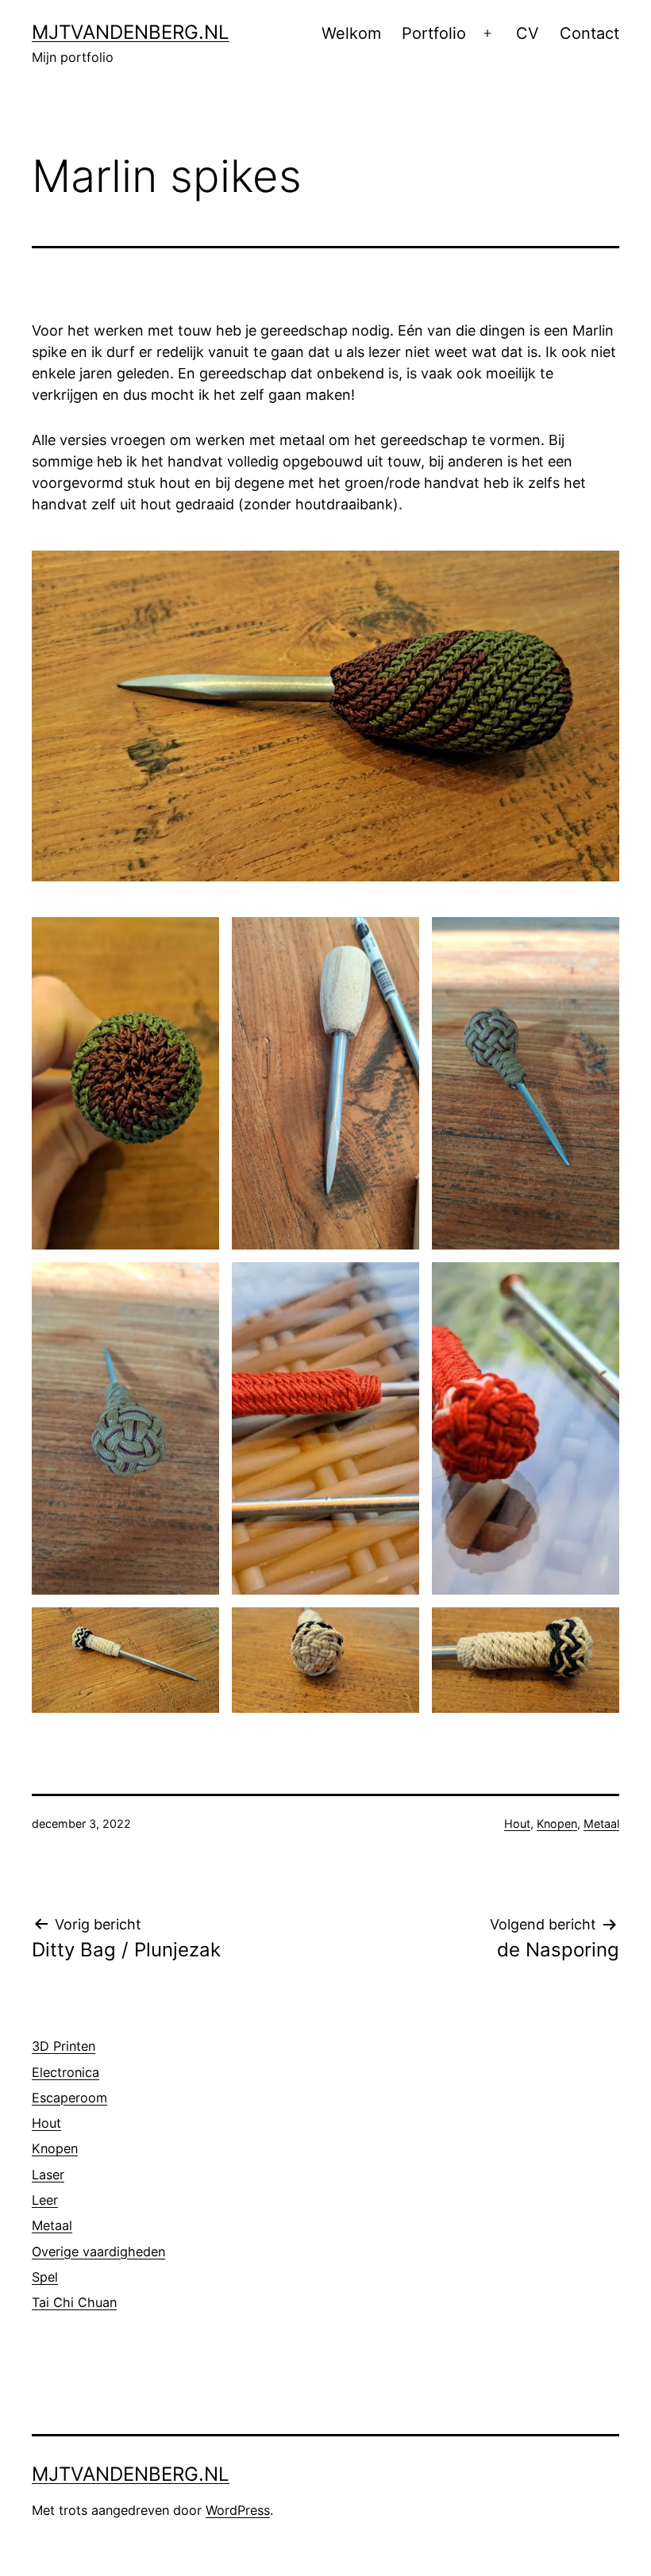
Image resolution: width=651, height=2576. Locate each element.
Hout (517, 1824)
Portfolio (434, 33)
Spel (45, 2277)
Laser (48, 2175)
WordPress (238, 2510)
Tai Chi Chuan (74, 2302)
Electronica (65, 2072)
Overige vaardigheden (98, 2252)
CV (528, 33)
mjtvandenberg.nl (131, 32)
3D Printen (64, 2046)
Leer (45, 2200)
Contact (589, 33)
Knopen (557, 1824)
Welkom (351, 33)
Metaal (601, 1824)
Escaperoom (69, 2098)
